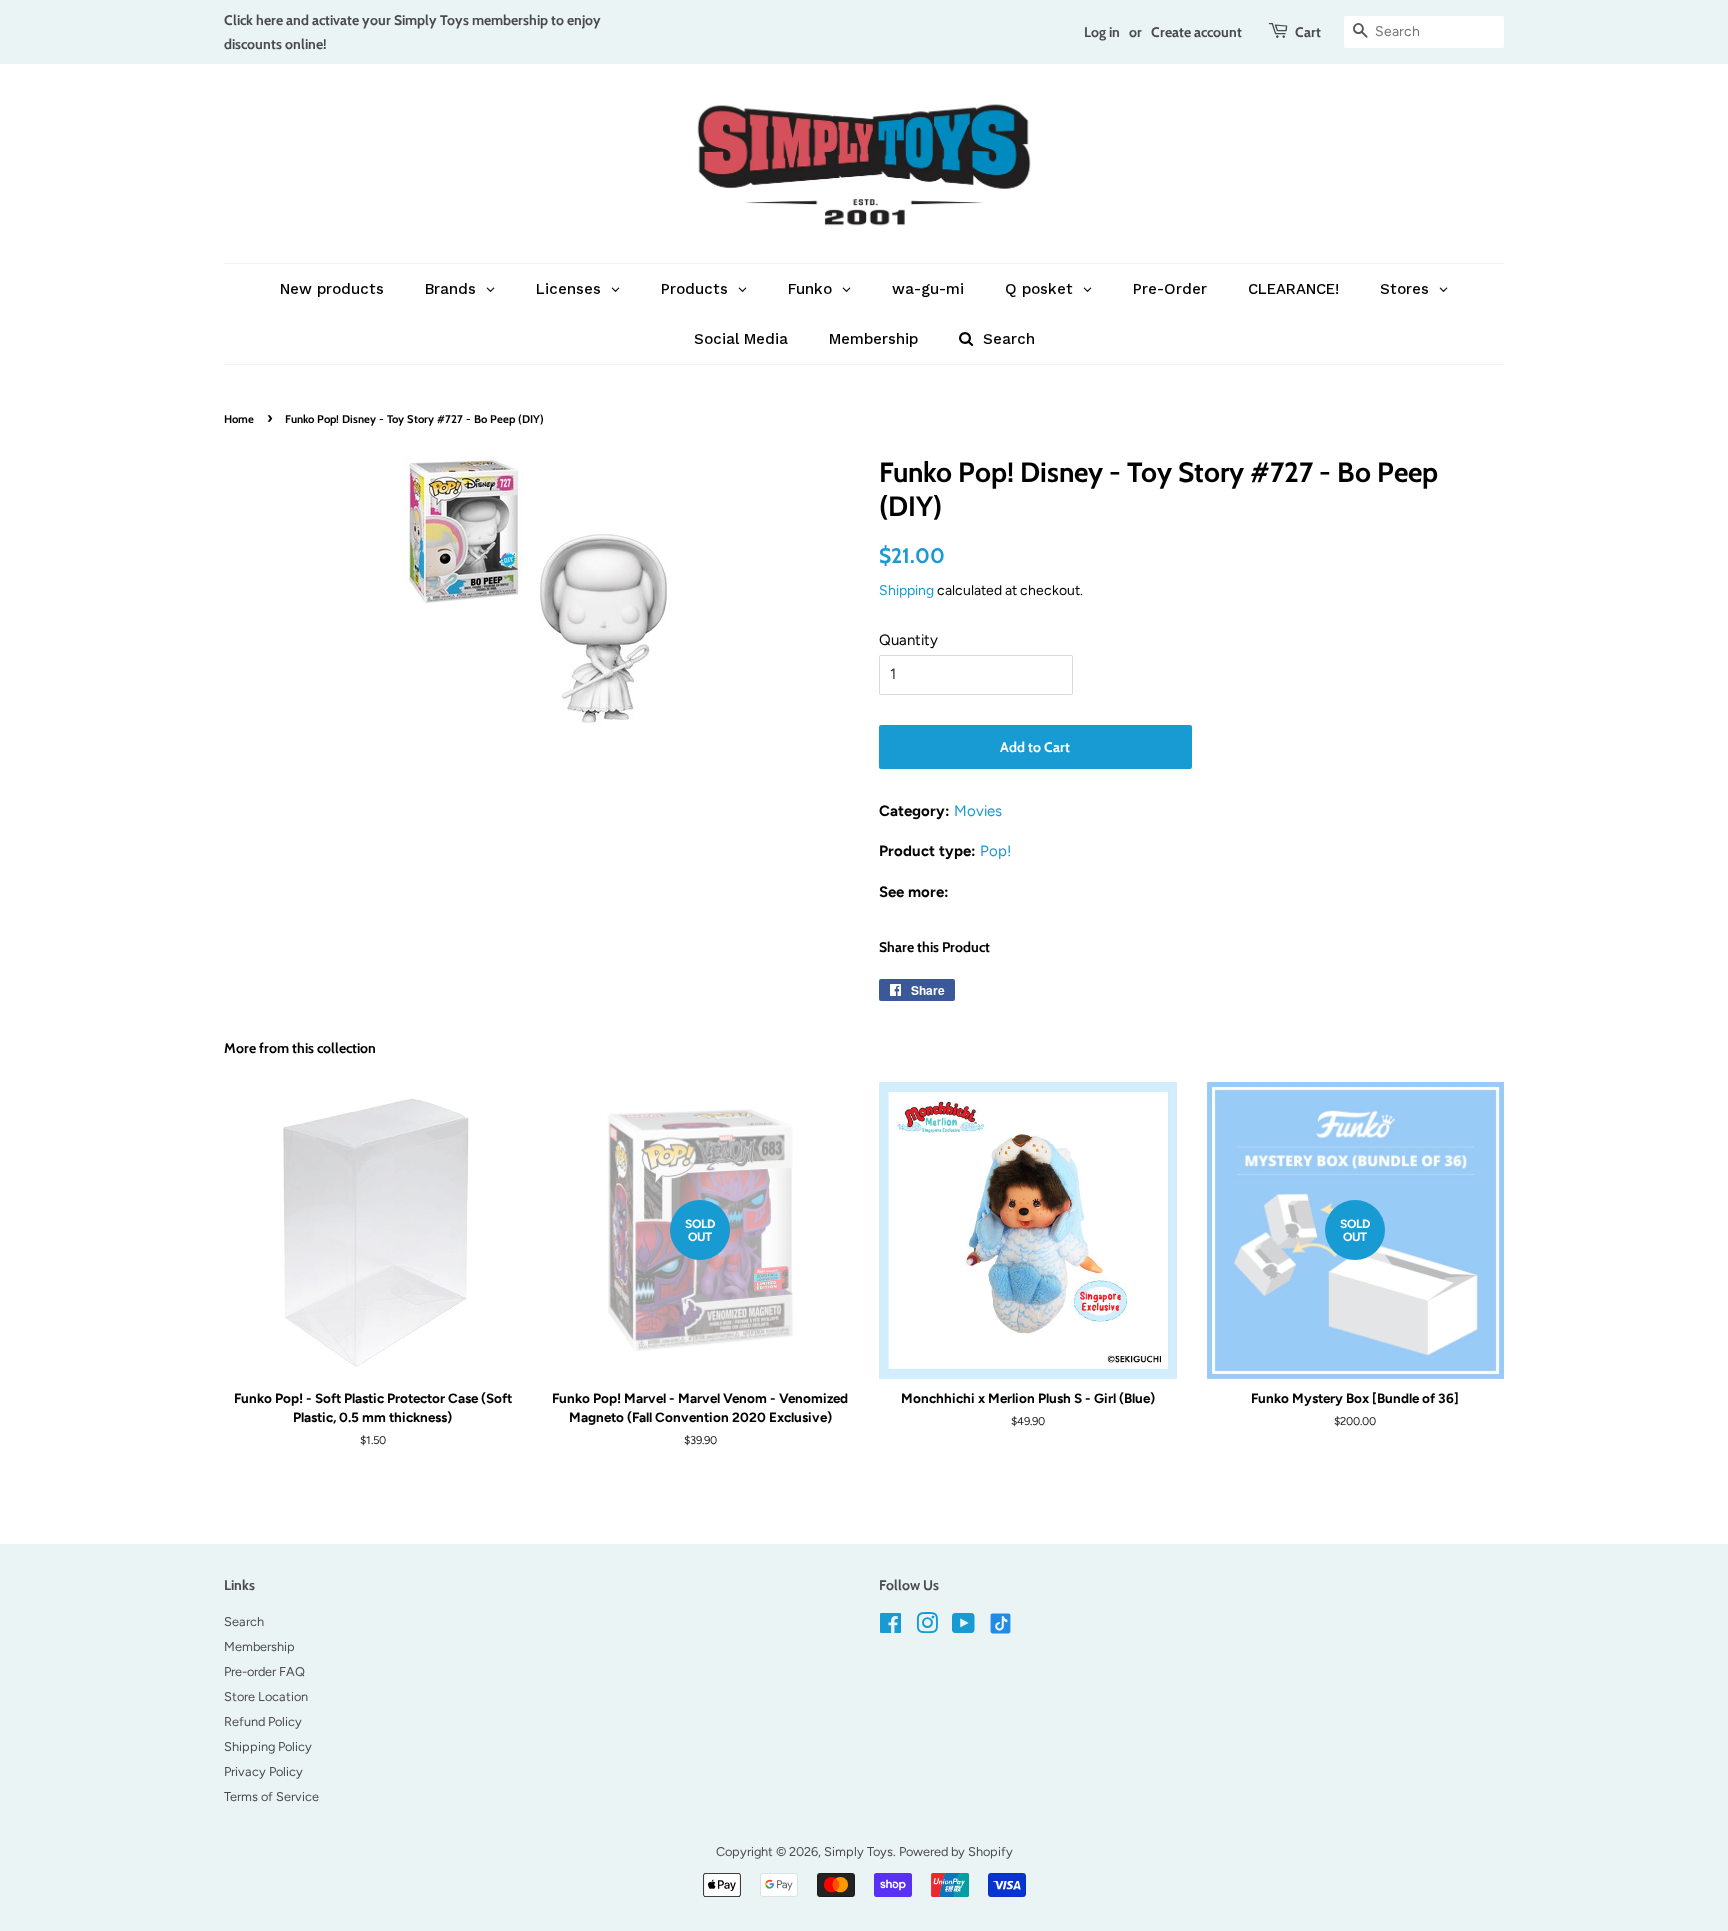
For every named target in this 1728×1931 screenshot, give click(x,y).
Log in (1102, 31)
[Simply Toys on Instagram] (927, 1627)
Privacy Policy (263, 1771)
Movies (978, 811)
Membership (259, 1646)
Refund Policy (263, 1721)
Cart (1308, 31)
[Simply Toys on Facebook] (890, 1627)
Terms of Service (271, 1796)
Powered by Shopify (956, 1851)
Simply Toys (858, 1851)
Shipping (906, 590)
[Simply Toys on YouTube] (963, 1627)
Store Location (266, 1696)
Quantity (908, 640)
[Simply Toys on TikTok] (1002, 1622)
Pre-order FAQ (264, 1671)
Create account (1196, 31)
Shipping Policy (268, 1746)
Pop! (995, 851)
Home (239, 419)
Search (244, 1621)
